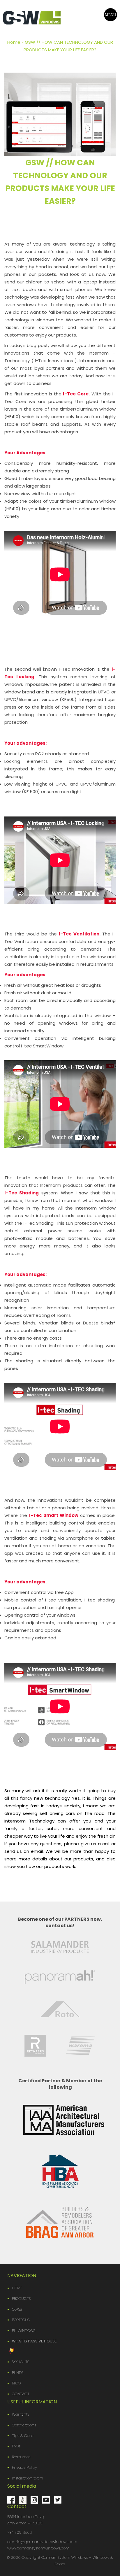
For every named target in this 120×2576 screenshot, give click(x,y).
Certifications (24, 2425)
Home (14, 42)
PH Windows (24, 2331)
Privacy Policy (24, 2467)
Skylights (21, 2362)
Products (21, 2299)
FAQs (16, 2446)
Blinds (18, 2373)
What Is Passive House (34, 2341)
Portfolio (21, 2320)
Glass (17, 2309)
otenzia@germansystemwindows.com (42, 2542)
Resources (21, 2457)
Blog (16, 2383)
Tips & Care (23, 2436)
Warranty (21, 2414)
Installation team (28, 2478)
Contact (21, 2394)
